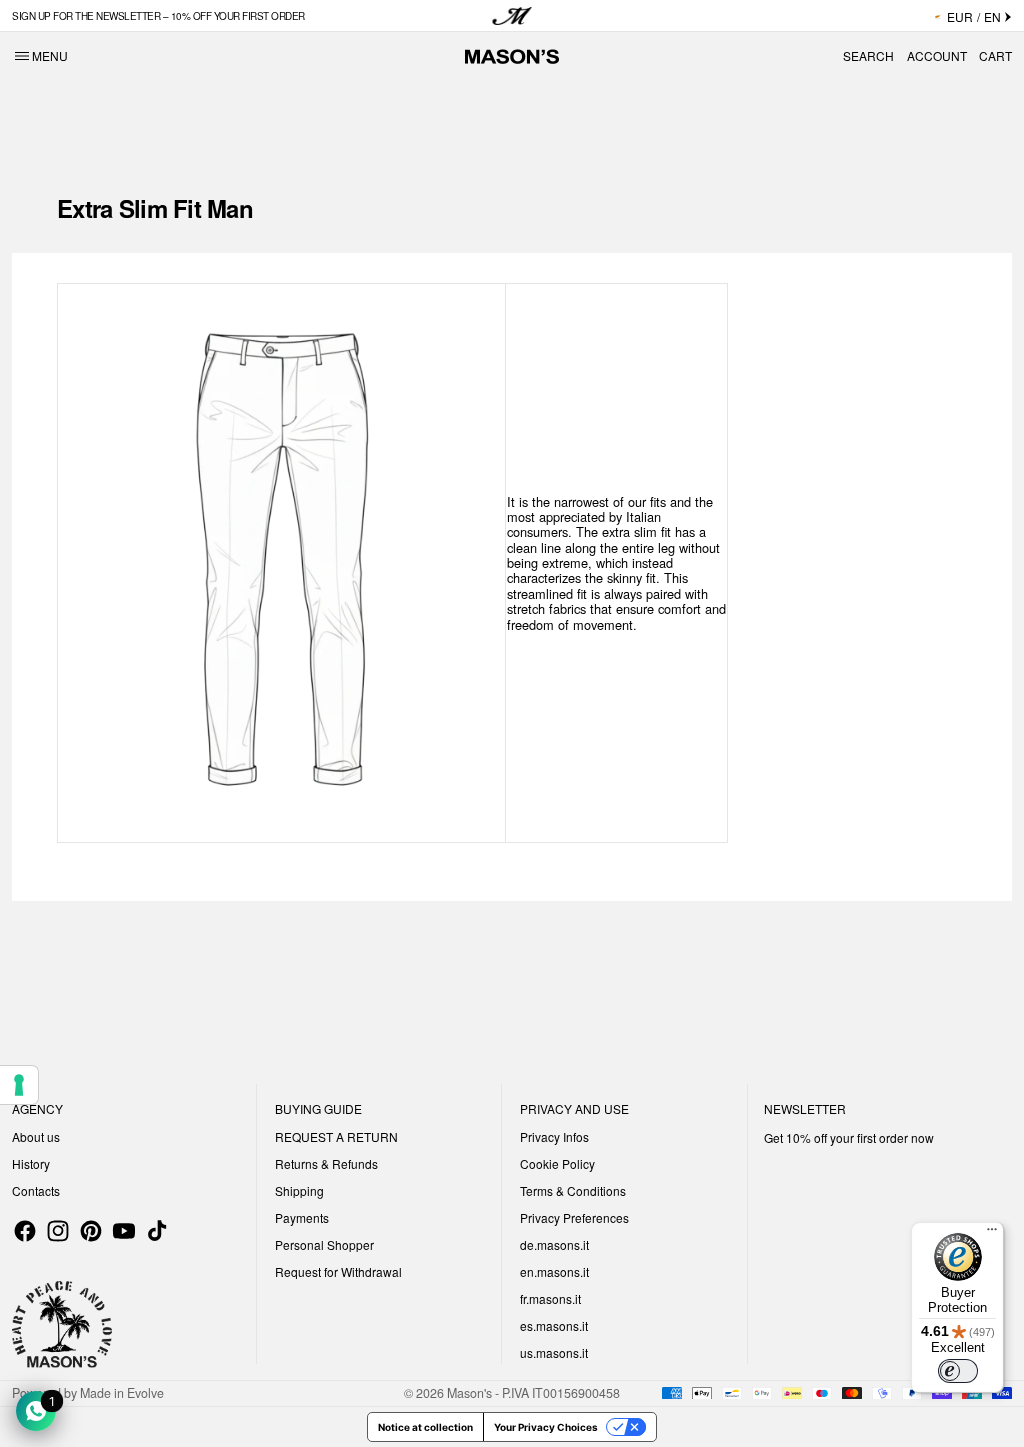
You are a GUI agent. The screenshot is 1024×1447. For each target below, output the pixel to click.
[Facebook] (25, 1231)
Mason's (471, 1393)
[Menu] (992, 1234)
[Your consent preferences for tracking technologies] (19, 1085)
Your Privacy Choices (546, 1427)
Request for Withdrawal (338, 1271)
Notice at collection (425, 1427)
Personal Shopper (324, 1244)
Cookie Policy (557, 1163)
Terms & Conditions (573, 1190)
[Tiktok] (157, 1231)
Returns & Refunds (326, 1163)
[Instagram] (58, 1231)
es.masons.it (554, 1325)
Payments (302, 1217)
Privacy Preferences (574, 1217)
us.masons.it (554, 1352)
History (31, 1163)
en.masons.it (554, 1271)
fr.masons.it (550, 1298)
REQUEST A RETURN (336, 1136)
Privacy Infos (554, 1136)
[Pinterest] (91, 1231)
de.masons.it (554, 1244)
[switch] (958, 1371)
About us (36, 1136)
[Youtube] (124, 1231)
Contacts (36, 1190)
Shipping (299, 1190)
